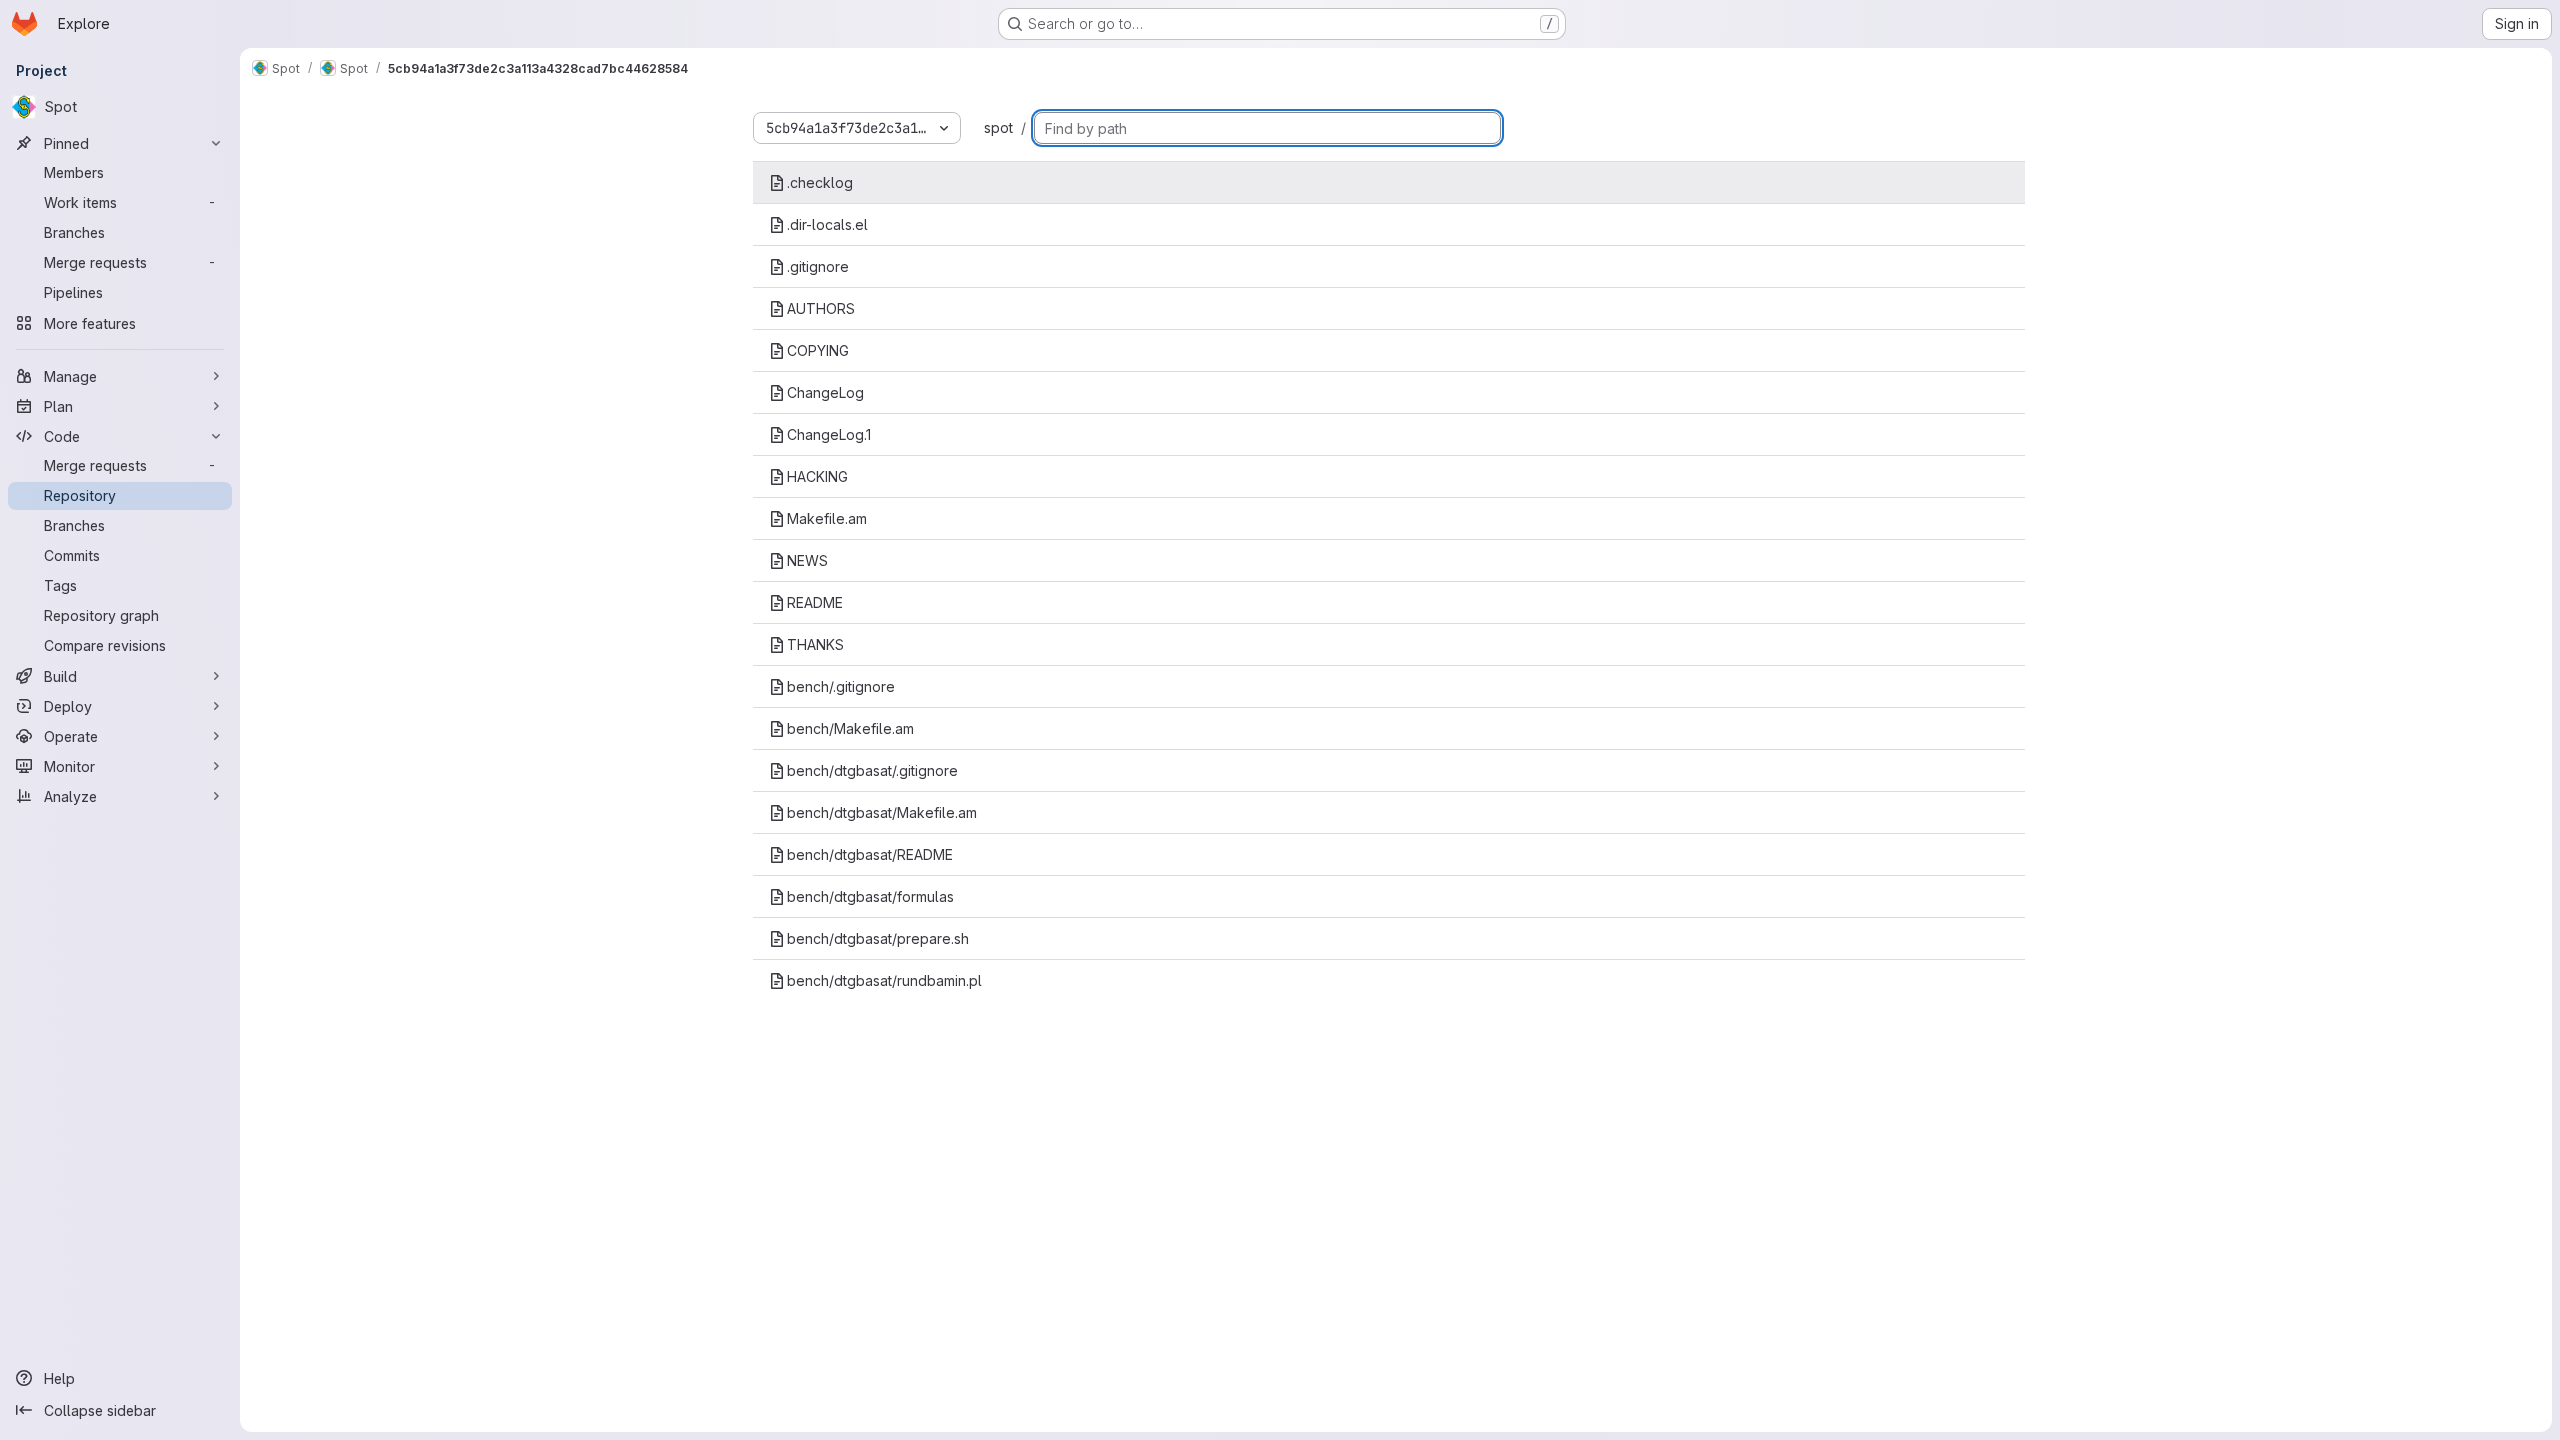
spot (998, 127)
